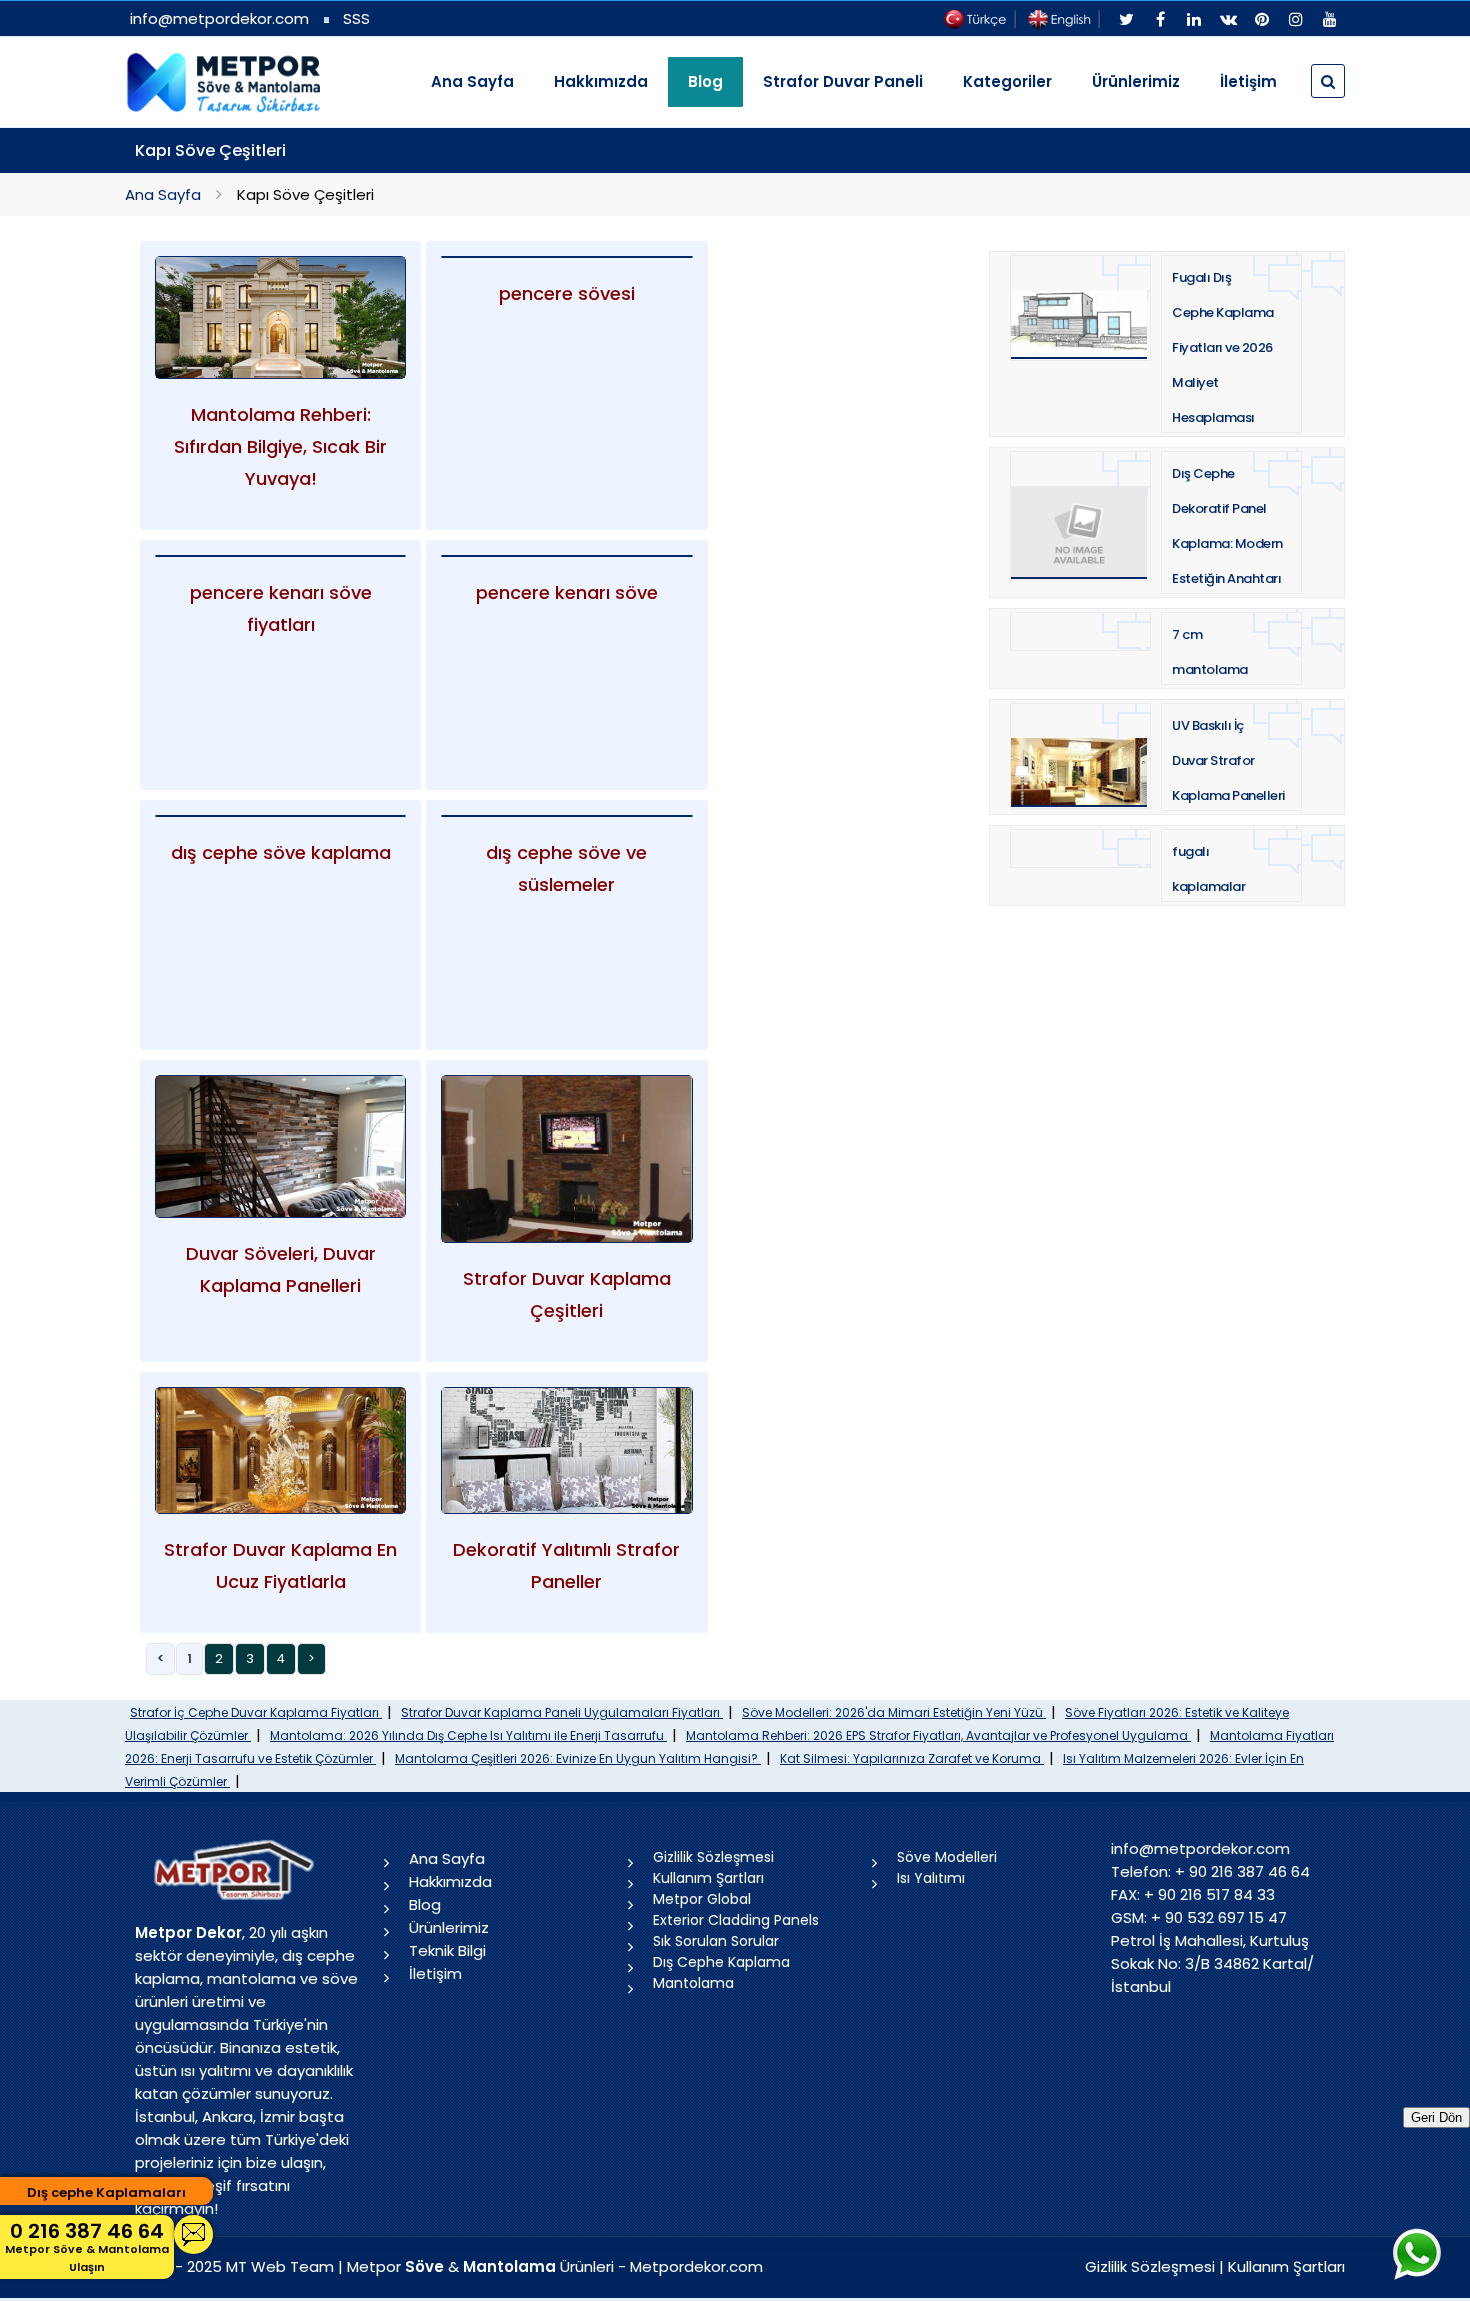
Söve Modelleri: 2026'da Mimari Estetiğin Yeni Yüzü (894, 1712)
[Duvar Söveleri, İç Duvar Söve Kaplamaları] (280, 1146)
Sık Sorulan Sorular (716, 1941)
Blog (425, 1904)
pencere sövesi (567, 293)
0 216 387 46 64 (87, 2246)
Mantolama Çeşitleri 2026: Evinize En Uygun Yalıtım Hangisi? (578, 1758)
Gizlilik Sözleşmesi (713, 1857)
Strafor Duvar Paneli (843, 81)
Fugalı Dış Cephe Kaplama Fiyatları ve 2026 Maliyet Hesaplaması (1223, 347)
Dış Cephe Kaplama (721, 1962)
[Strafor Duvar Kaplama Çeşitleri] (566, 1159)
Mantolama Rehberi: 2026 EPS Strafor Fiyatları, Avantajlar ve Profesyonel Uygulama (938, 1735)
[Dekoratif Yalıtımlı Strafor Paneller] (566, 1450)
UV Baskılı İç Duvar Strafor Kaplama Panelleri (1228, 760)
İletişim (1248, 81)
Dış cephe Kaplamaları (106, 2192)
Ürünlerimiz (1136, 81)
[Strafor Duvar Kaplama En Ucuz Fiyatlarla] (280, 1450)
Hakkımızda (601, 81)
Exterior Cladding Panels (736, 1920)
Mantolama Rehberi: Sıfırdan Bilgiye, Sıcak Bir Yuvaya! (280, 446)
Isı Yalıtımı (931, 1878)
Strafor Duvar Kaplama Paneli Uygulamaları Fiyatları (562, 1712)
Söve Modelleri (947, 1857)
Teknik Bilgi (447, 1950)
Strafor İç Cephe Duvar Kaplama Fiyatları (256, 1712)
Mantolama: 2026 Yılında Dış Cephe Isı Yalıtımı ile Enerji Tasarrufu (468, 1735)
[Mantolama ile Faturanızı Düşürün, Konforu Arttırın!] (280, 318)
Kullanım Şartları (708, 1878)
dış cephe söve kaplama (281, 852)
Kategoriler (1007, 81)
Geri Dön (1436, 2117)
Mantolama (693, 1983)
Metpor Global (702, 1899)
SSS (356, 18)
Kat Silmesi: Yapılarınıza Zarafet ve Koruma (912, 1758)
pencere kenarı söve (567, 592)
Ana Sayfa (472, 81)
